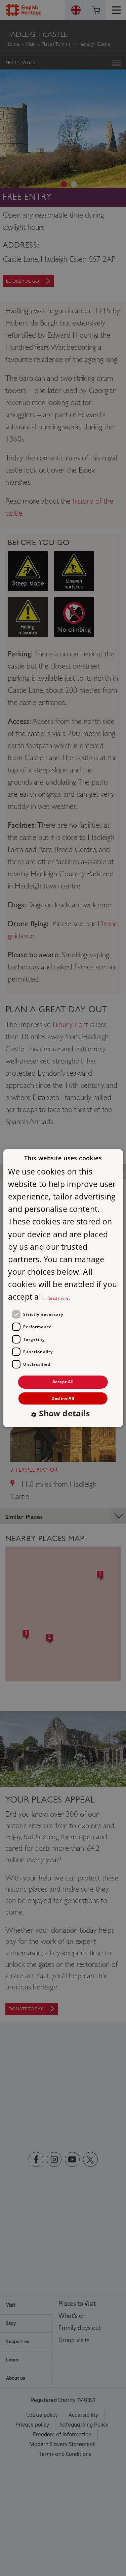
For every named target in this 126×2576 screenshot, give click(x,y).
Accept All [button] (63, 1382)
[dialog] (63, 1288)
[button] (63, 1414)
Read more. (59, 1298)
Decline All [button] (63, 1398)
